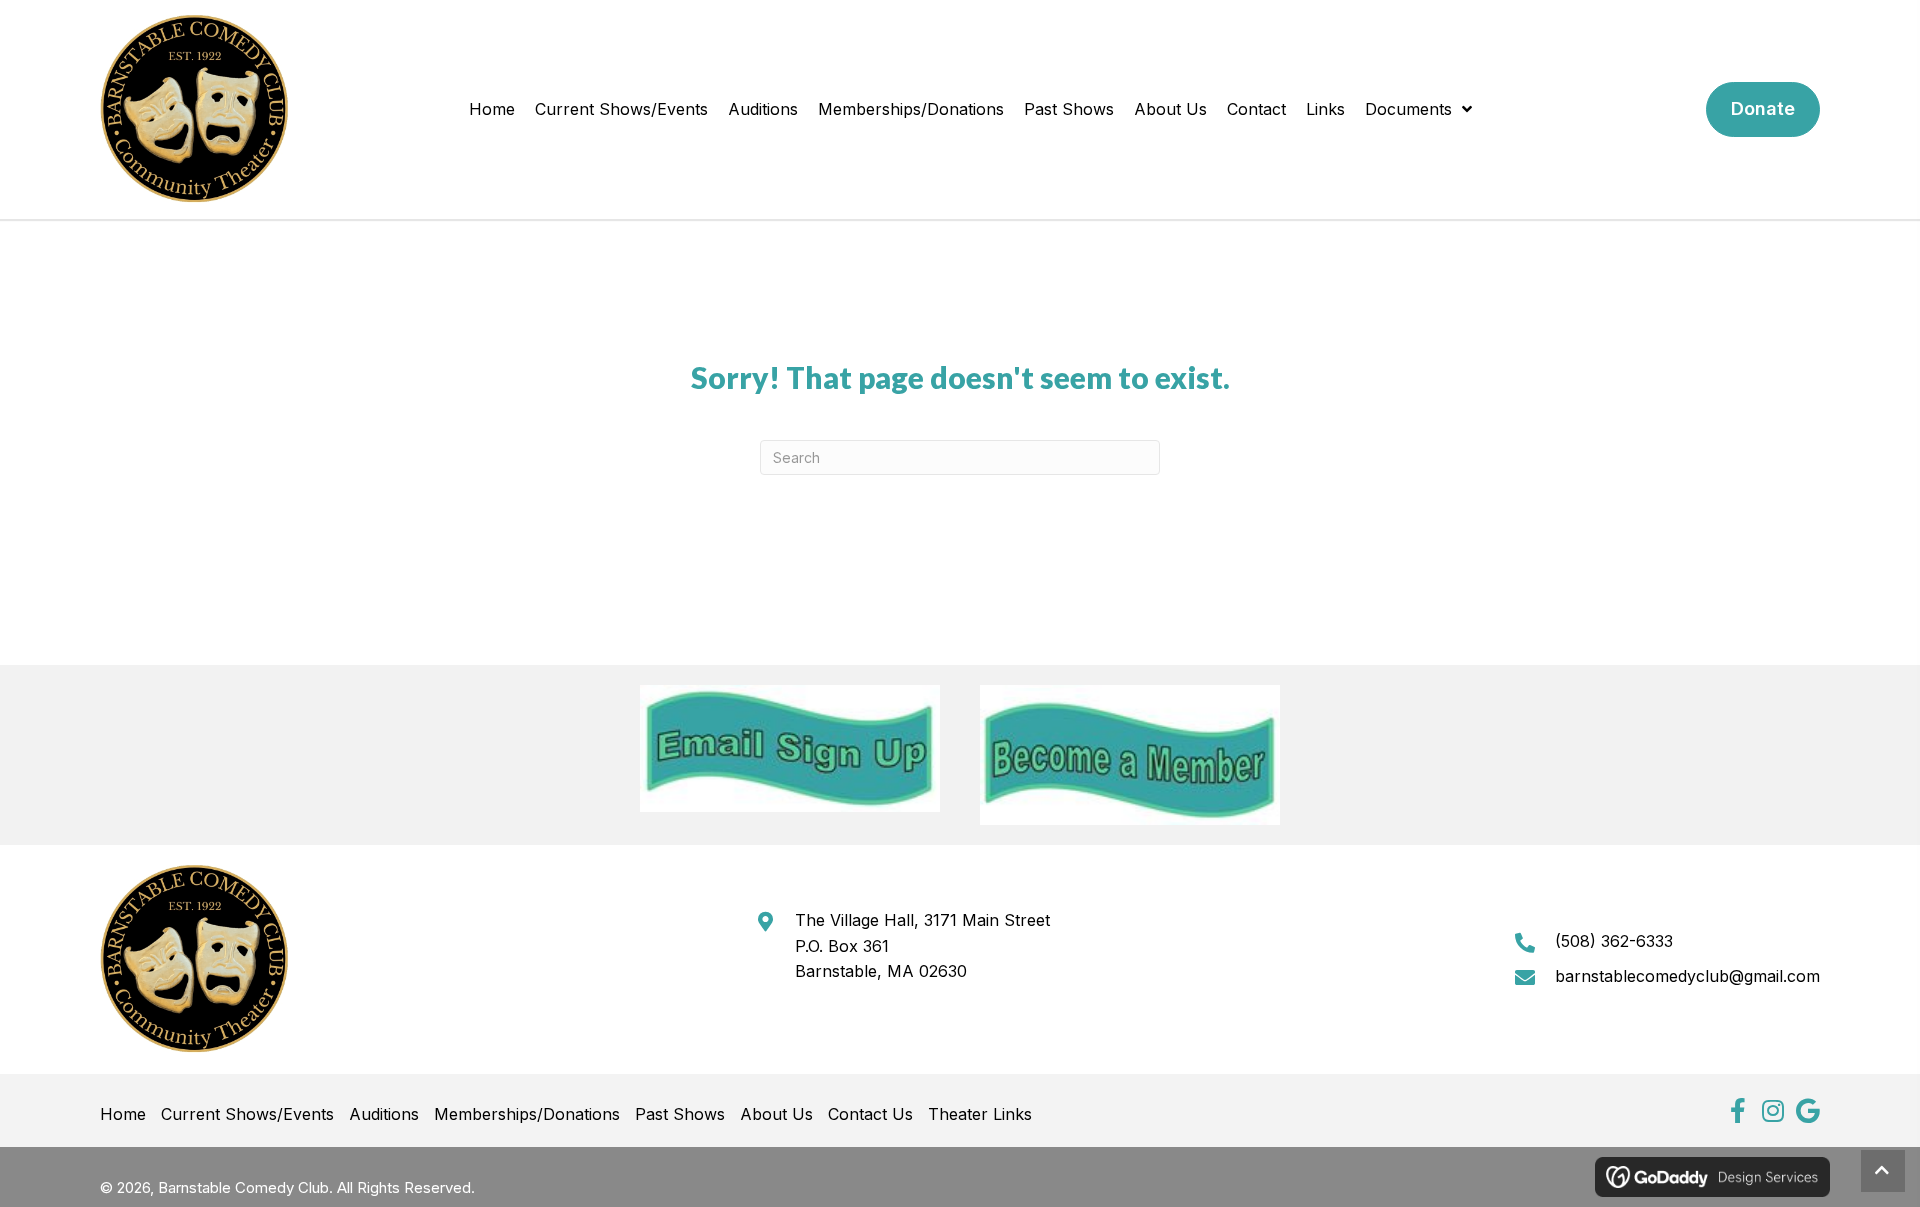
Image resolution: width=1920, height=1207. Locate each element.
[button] (1737, 1110)
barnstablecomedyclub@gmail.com (1687, 976)
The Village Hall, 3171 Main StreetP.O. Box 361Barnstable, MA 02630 (922, 945)
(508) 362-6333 (1614, 941)
